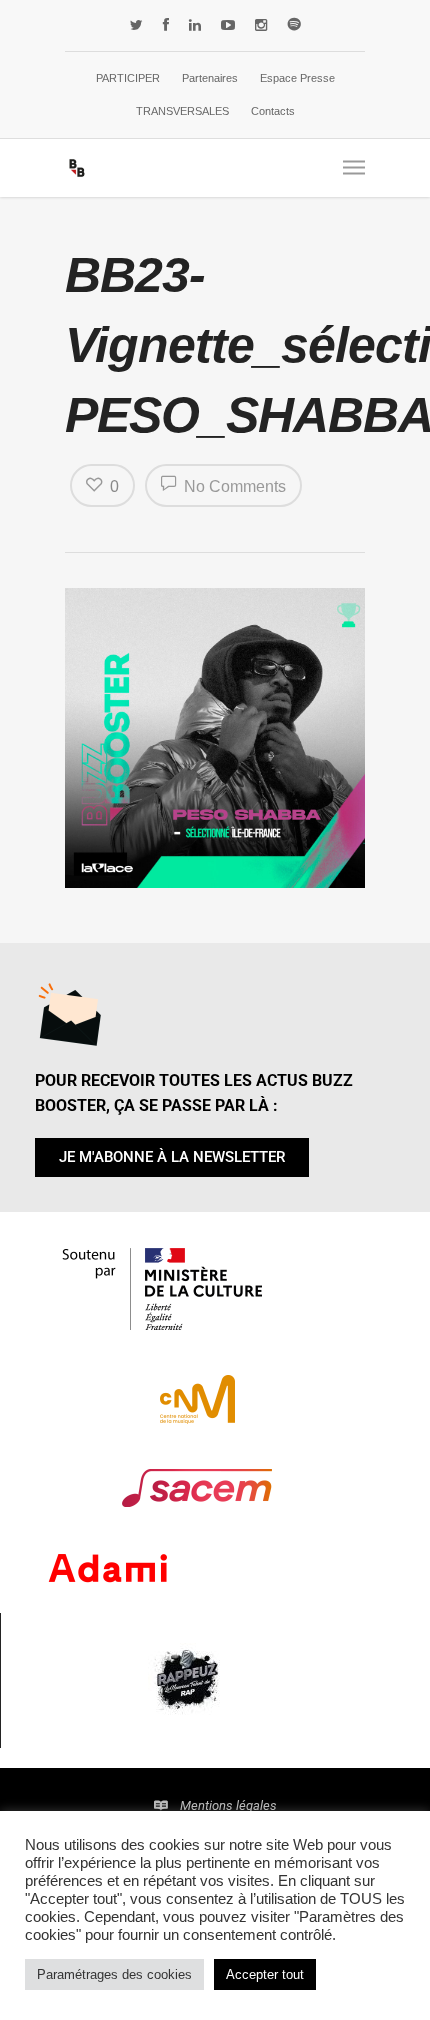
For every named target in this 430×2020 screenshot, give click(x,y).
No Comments (233, 486)
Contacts (273, 111)
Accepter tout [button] (265, 1974)
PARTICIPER (128, 78)
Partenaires (210, 78)
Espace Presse (297, 78)
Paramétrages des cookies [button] (114, 1974)
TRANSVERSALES (182, 111)
